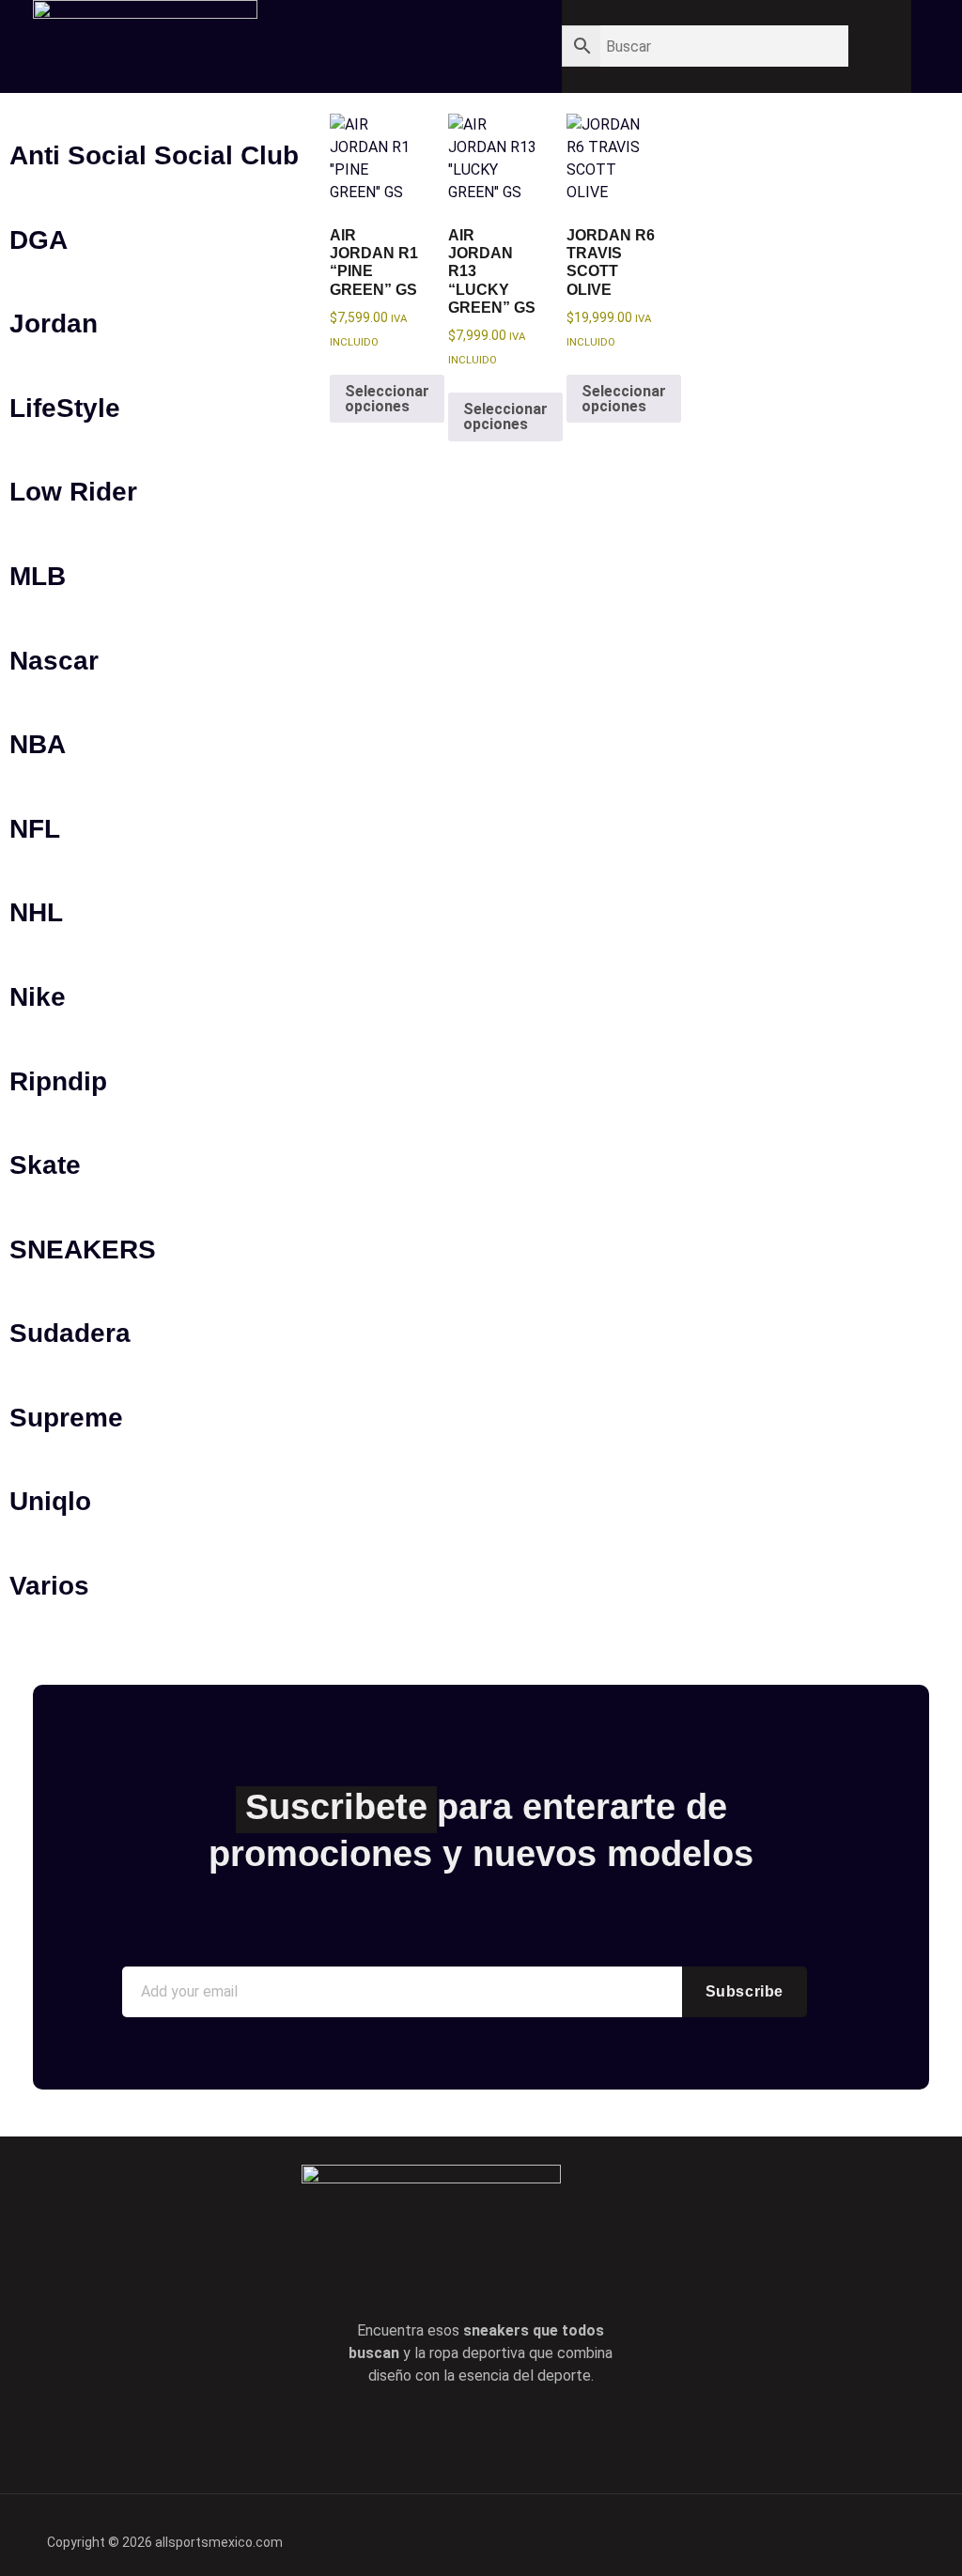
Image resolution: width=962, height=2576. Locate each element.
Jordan (54, 324)
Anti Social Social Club (154, 155)
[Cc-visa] (762, 2532)
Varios (49, 1586)
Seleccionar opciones (387, 399)
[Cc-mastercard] (892, 2532)
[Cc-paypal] (827, 2532)
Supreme (66, 1418)
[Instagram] (561, 2435)
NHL (36, 912)
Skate (45, 1165)
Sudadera (70, 1333)
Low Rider (73, 492)
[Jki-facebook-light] (400, 2435)
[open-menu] (479, 40)
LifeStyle (65, 408)
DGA (39, 240)
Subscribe (745, 1991)
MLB (38, 576)
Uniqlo (50, 1501)
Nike (38, 997)
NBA (38, 744)
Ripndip (58, 1081)
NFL (35, 829)
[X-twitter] (454, 2435)
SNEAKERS (83, 1249)
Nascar (54, 661)
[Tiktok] (507, 2435)
